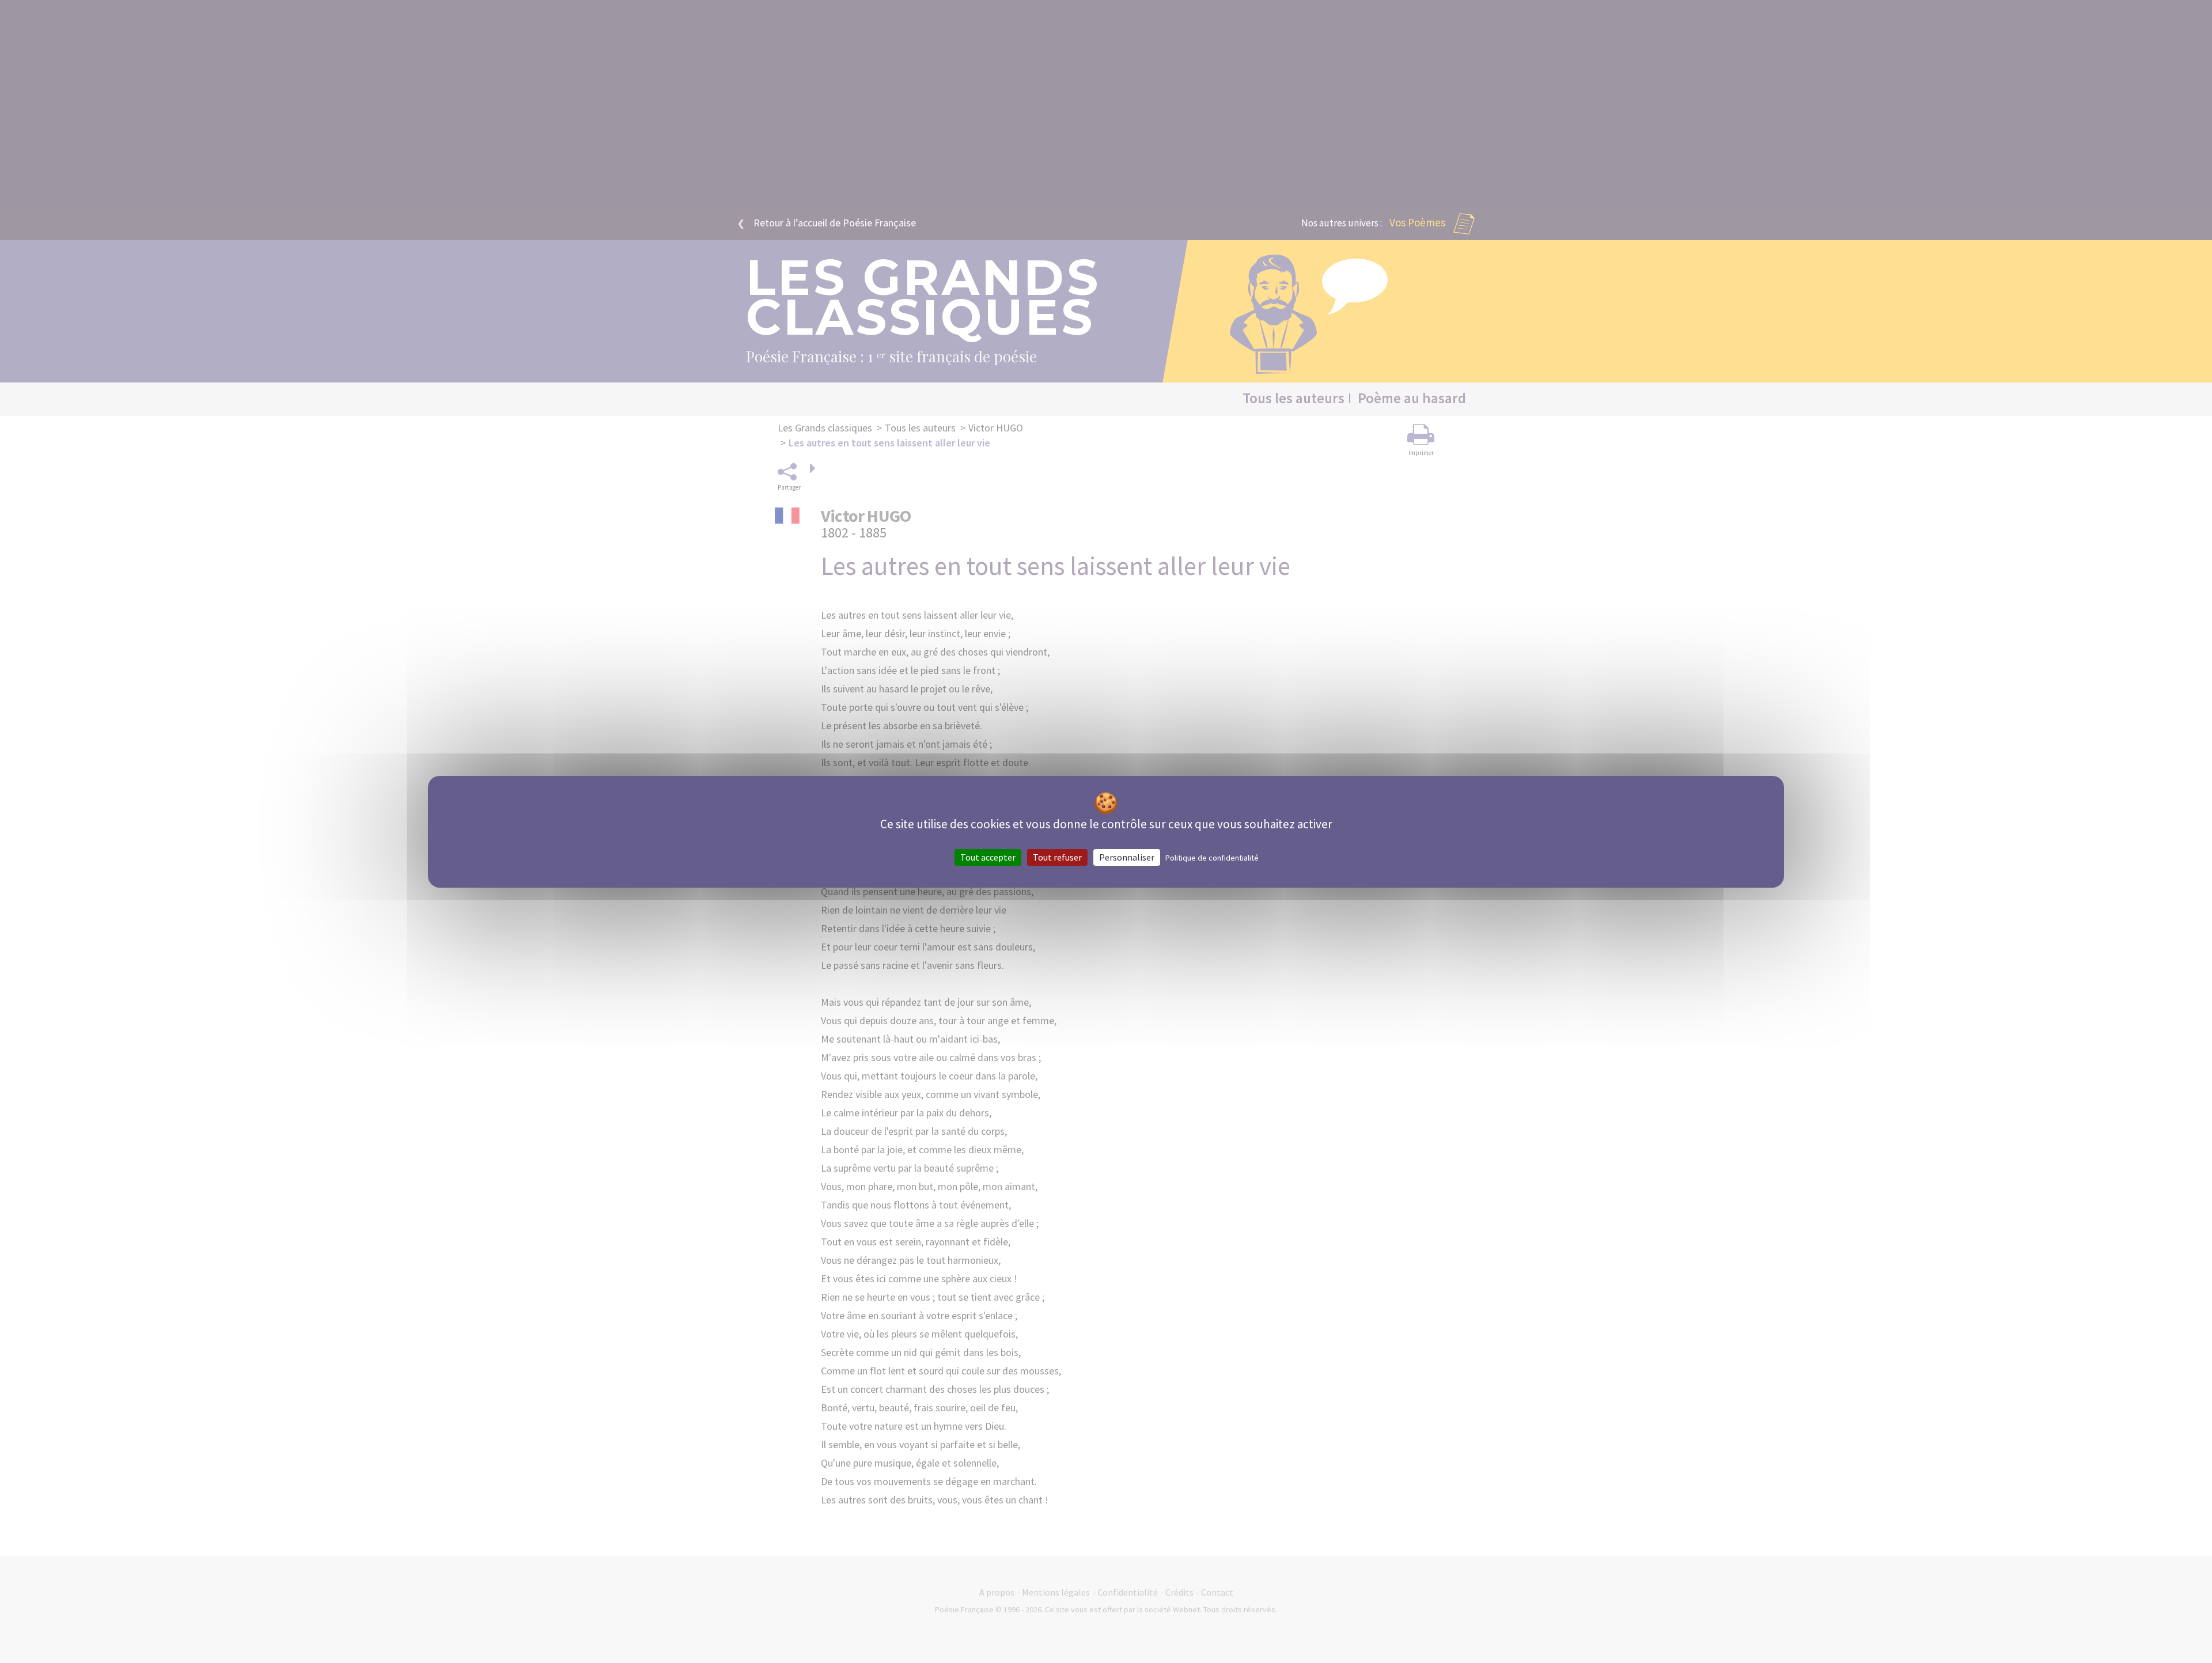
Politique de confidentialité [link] (1212, 857)
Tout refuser (1057, 857)
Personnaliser (1127, 857)
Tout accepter (988, 857)
